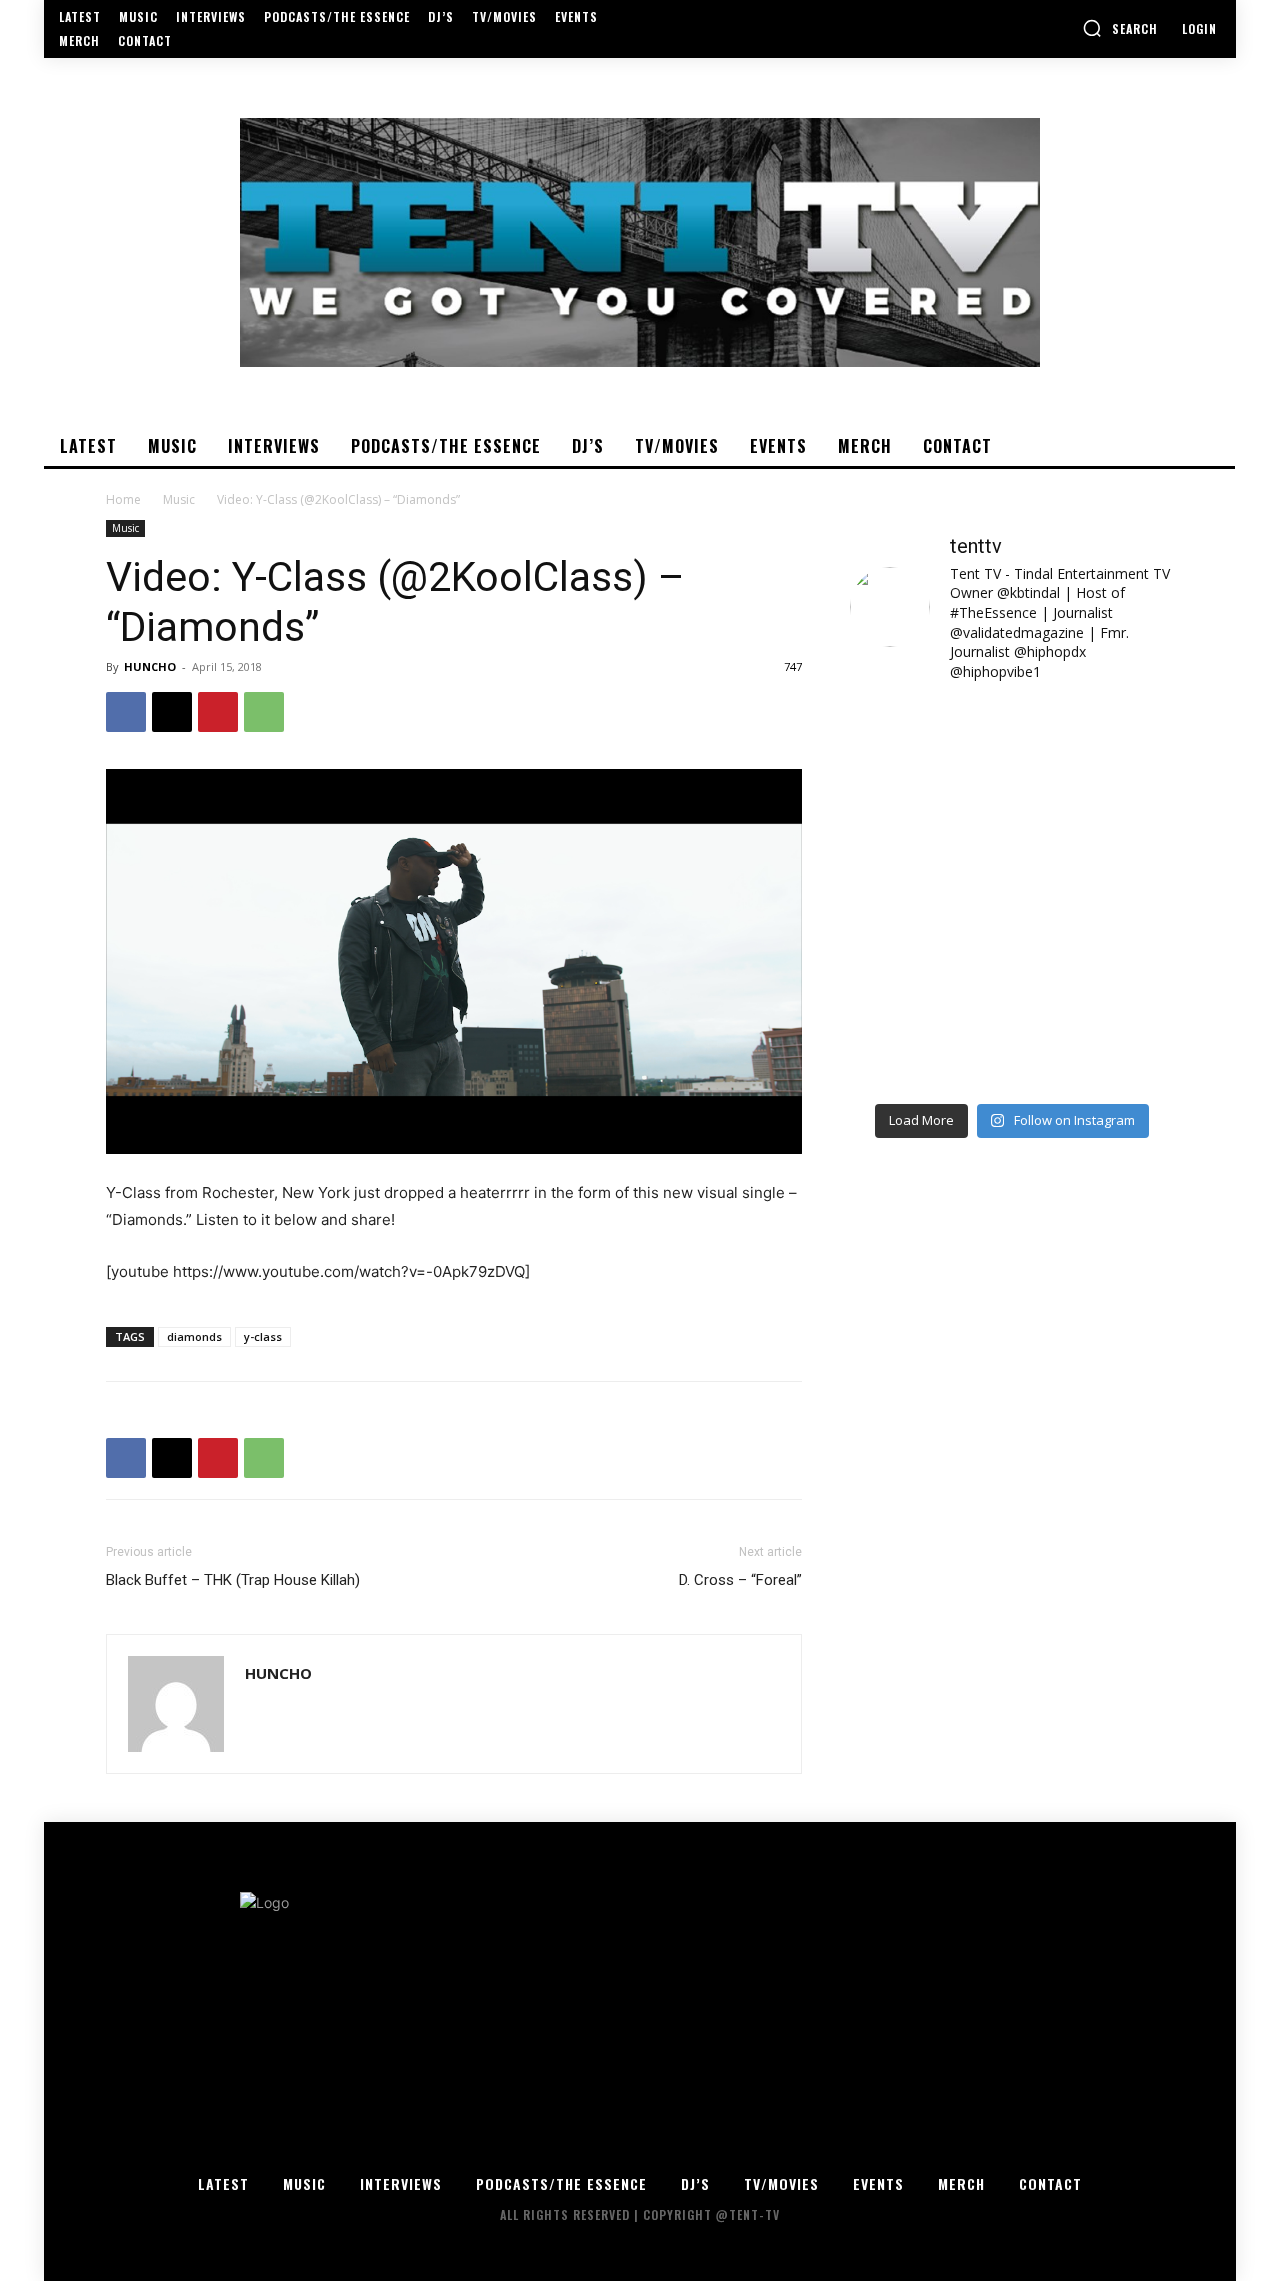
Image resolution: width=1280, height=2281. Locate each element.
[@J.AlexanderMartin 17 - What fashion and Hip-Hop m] (1095, 847)
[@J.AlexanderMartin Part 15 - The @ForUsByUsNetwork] (1095, 945)
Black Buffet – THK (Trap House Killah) (233, 1580)
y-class (263, 1336)
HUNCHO (150, 666)
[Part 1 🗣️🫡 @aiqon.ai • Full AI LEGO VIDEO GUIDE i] (928, 749)
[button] (1120, 28)
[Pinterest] (218, 712)
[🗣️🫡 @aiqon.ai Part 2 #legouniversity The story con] (1095, 749)
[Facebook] (126, 712)
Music (179, 499)
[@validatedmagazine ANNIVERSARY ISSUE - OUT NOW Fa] (928, 847)
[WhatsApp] (264, 712)
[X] (172, 712)
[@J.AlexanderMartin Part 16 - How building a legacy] (928, 945)
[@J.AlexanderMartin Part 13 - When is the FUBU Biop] (1095, 1043)
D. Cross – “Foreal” (740, 1580)
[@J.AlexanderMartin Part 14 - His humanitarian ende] (928, 1043)
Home (123, 499)
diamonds (194, 1336)
